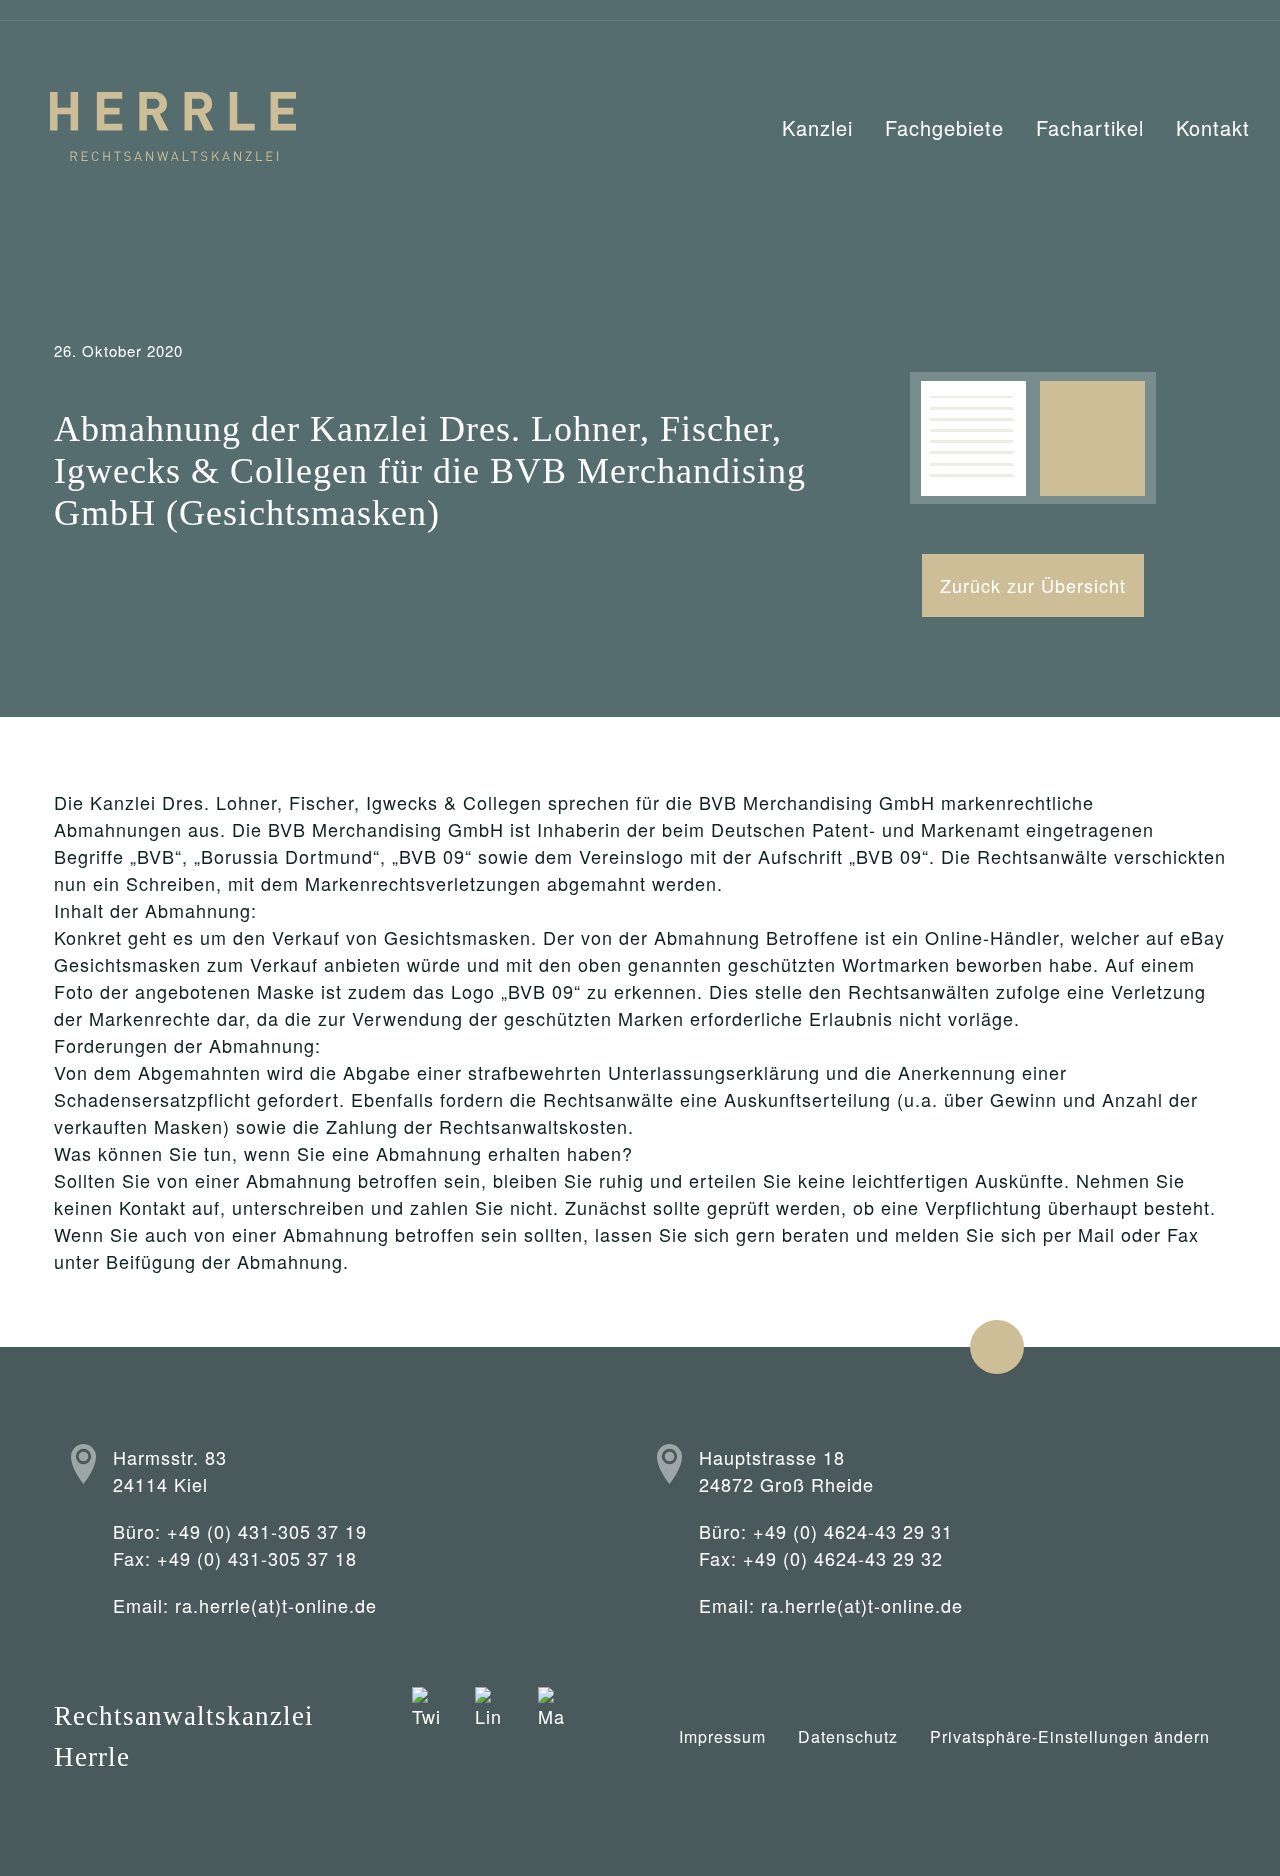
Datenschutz (848, 1736)
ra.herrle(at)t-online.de (276, 1605)
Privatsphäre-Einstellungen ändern (1070, 1736)
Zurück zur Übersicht (1033, 585)
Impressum (722, 1736)
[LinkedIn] (488, 1736)
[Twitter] (425, 1736)
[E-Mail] (551, 1736)
